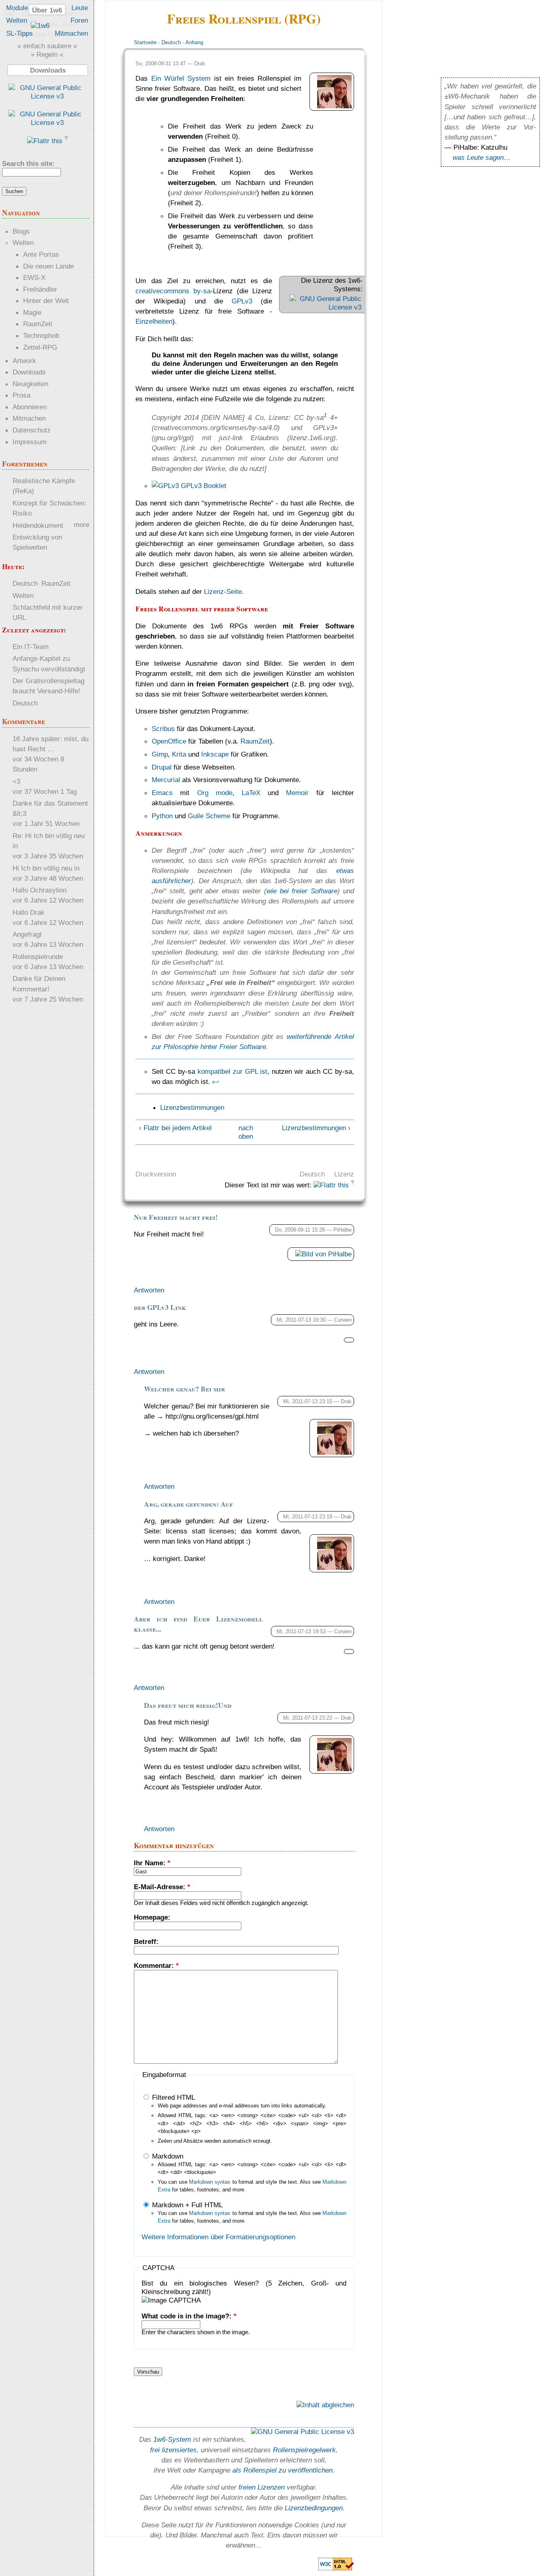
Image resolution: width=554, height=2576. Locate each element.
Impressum (30, 442)
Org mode (215, 793)
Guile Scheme (209, 816)
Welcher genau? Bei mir (185, 1389)
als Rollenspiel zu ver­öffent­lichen (282, 2470)
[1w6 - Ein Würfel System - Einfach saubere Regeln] (40, 26)
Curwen (343, 1320)
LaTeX (251, 793)
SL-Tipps (19, 33)
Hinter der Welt (46, 301)
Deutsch (171, 42)
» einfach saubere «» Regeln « (47, 50)
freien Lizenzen (262, 2487)
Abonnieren (30, 407)
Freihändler (40, 289)
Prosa (21, 395)
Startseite (145, 42)
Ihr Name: (152, 1863)
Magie (32, 312)
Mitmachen (71, 33)
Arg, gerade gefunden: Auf (188, 1504)
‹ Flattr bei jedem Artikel (175, 1128)
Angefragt (27, 934)
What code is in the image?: (189, 2316)
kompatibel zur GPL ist (233, 1071)
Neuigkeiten (30, 384)
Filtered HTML (173, 2097)
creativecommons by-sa (173, 291)
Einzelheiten (154, 321)
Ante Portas (41, 254)
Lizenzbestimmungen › (316, 1128)
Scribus (163, 729)
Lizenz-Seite (223, 591)
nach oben (243, 1132)
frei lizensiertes (173, 2450)
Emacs (162, 793)
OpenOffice (169, 741)
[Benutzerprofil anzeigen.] (334, 106)
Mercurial (166, 780)
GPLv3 (242, 301)
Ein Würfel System (181, 78)
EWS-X (34, 277)
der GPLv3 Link (160, 1307)
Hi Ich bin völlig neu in (46, 868)
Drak (200, 63)
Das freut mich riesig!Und (188, 1705)
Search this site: (28, 163)
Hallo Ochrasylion (40, 890)
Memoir (297, 793)
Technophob (41, 335)
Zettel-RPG (40, 347)
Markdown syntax (210, 2182)
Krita (179, 754)
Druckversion (156, 1174)
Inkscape (215, 754)
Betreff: (146, 1942)
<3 (16, 781)
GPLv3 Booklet (203, 486)
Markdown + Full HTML (186, 2205)
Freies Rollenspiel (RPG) (244, 18)
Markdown (167, 2156)
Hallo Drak (29, 912)
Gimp (160, 754)
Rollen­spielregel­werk (304, 2450)
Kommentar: (156, 1965)
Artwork (24, 361)
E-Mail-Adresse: (162, 1887)
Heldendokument (38, 525)
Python (162, 816)
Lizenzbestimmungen (192, 1107)
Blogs (21, 231)
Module (17, 8)
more (82, 525)
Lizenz (344, 1174)
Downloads (29, 372)
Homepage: (152, 1917)
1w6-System (172, 2439)
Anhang (194, 42)
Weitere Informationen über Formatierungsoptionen (218, 2237)
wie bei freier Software (302, 891)
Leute (80, 8)
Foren (79, 20)
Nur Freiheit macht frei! (176, 1217)
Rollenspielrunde (38, 957)
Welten (17, 20)
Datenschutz (32, 430)
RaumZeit (255, 741)
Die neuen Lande (48, 266)
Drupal (162, 767)
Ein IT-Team (31, 647)
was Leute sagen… (482, 157)
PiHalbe (342, 1230)
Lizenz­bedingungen (314, 2508)
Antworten (149, 1290)
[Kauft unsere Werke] (47, 96)
